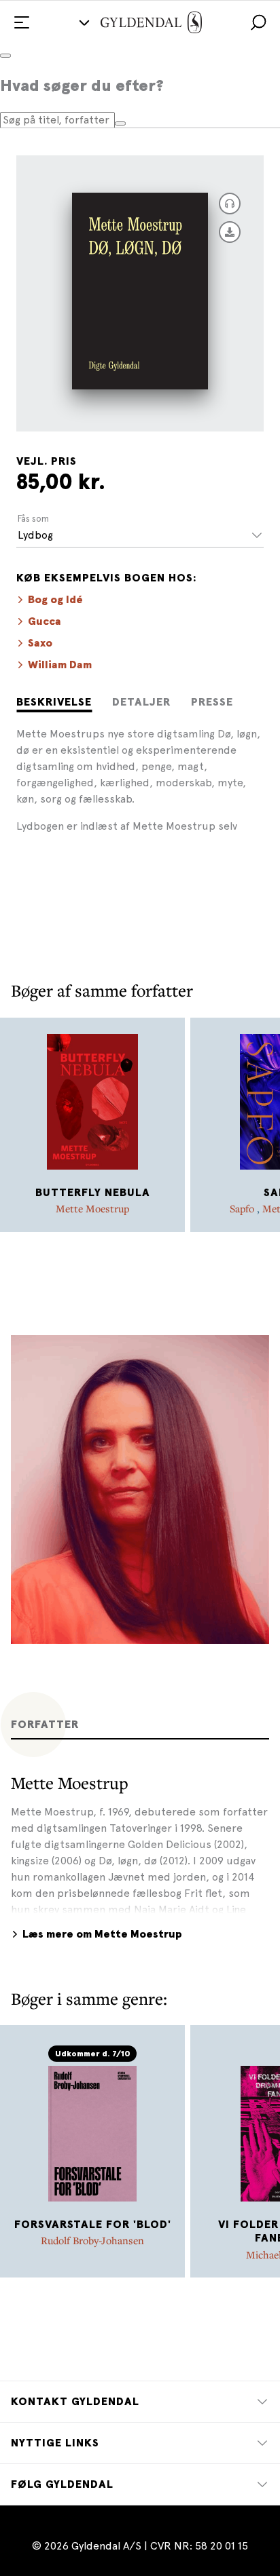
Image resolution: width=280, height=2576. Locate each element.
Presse (212, 702)
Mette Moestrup (92, 1208)
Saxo (40, 643)
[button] (258, 22)
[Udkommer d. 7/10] (92, 2134)
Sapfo (243, 1208)
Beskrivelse (54, 702)
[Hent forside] (230, 232)
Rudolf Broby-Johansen (92, 2240)
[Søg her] (120, 123)
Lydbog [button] (35, 535)
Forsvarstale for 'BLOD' (93, 2225)
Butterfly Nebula (93, 1193)
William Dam (60, 665)
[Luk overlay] (5, 56)
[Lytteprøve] (230, 204)
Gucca (45, 621)
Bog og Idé (55, 600)
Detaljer (141, 702)
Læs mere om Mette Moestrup (102, 1934)
